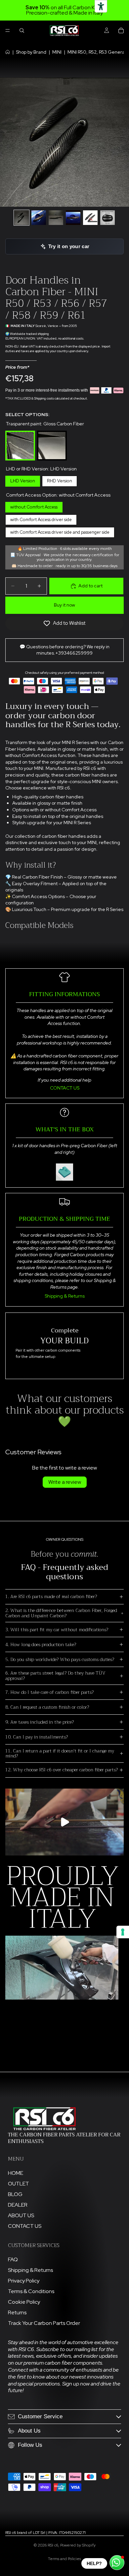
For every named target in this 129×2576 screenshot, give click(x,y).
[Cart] (121, 30)
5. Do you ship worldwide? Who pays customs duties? (60, 1659)
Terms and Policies (64, 2559)
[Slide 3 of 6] (56, 218)
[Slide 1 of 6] (21, 218)
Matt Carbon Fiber (52, 432)
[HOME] (8, 52)
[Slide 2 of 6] (39, 218)
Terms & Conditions (31, 2291)
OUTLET (19, 2184)
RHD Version (60, 480)
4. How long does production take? (41, 1644)
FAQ (13, 2259)
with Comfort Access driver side (41, 518)
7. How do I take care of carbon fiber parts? (49, 1692)
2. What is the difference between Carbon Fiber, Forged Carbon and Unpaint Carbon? (61, 1613)
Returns (17, 2312)
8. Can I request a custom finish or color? (47, 1707)
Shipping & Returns (65, 1296)
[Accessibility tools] (101, 6)
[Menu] (8, 30)
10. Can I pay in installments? (37, 1737)
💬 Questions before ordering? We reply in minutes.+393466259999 (64, 650)
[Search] (22, 30)
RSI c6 (53, 2545)
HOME (16, 2173)
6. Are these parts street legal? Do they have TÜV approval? (55, 1675)
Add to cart (90, 586)
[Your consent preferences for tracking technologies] (123, 1932)
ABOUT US (21, 2215)
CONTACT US (65, 1088)
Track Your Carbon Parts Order (44, 2323)
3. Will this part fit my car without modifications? (57, 1630)
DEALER (18, 2205)
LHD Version (23, 480)
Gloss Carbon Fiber (20, 432)
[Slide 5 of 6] (90, 218)
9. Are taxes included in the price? (40, 1722)
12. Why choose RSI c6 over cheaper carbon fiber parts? (62, 1770)
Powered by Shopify (78, 2545)
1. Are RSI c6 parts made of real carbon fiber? (51, 1596)
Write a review (65, 1482)
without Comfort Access (34, 506)
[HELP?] (117, 2563)
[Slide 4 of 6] (73, 218)
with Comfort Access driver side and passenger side (60, 531)
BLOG (15, 2194)
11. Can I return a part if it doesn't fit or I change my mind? (60, 1753)
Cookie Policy (24, 2302)
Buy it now (64, 605)
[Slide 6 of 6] (107, 218)
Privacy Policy (24, 2281)
